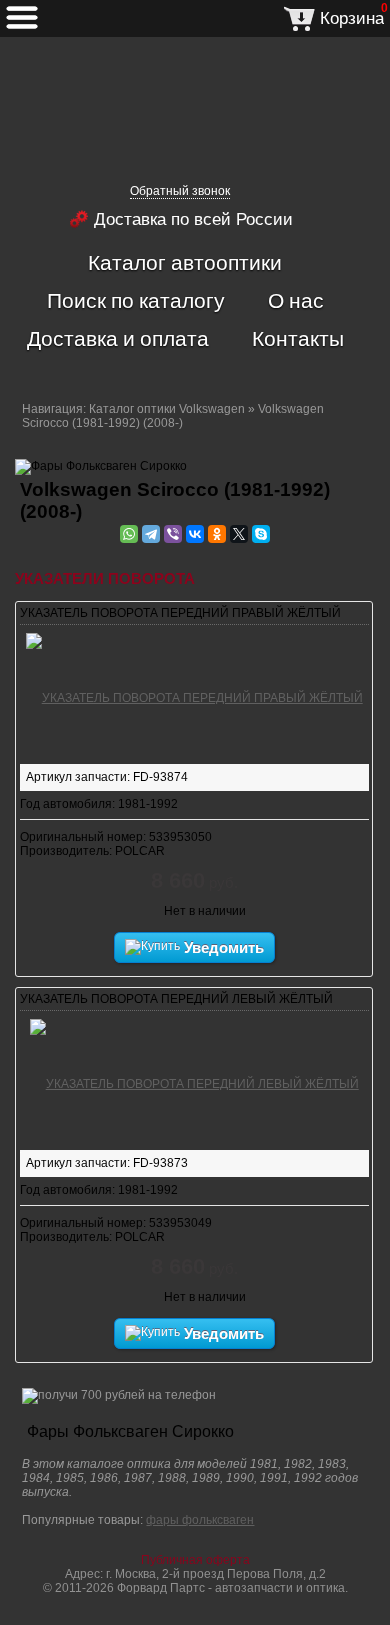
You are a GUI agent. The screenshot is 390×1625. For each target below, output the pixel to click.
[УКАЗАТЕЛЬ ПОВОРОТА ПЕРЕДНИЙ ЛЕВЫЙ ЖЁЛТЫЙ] (194, 1081)
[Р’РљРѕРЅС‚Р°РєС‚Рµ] (195, 534)
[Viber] (173, 534)
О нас (296, 300)
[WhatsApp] (129, 534)
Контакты (298, 338)
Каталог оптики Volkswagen (167, 409)
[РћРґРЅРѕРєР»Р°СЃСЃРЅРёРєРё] (217, 534)
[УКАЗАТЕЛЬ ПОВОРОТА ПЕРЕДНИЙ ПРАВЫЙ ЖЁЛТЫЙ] (194, 695)
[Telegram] (151, 534)
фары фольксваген (200, 1520)
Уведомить (222, 947)
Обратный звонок (180, 191)
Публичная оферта (195, 1560)
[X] (239, 534)
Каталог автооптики (185, 262)
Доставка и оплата (118, 338)
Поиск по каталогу (136, 300)
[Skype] (261, 534)
